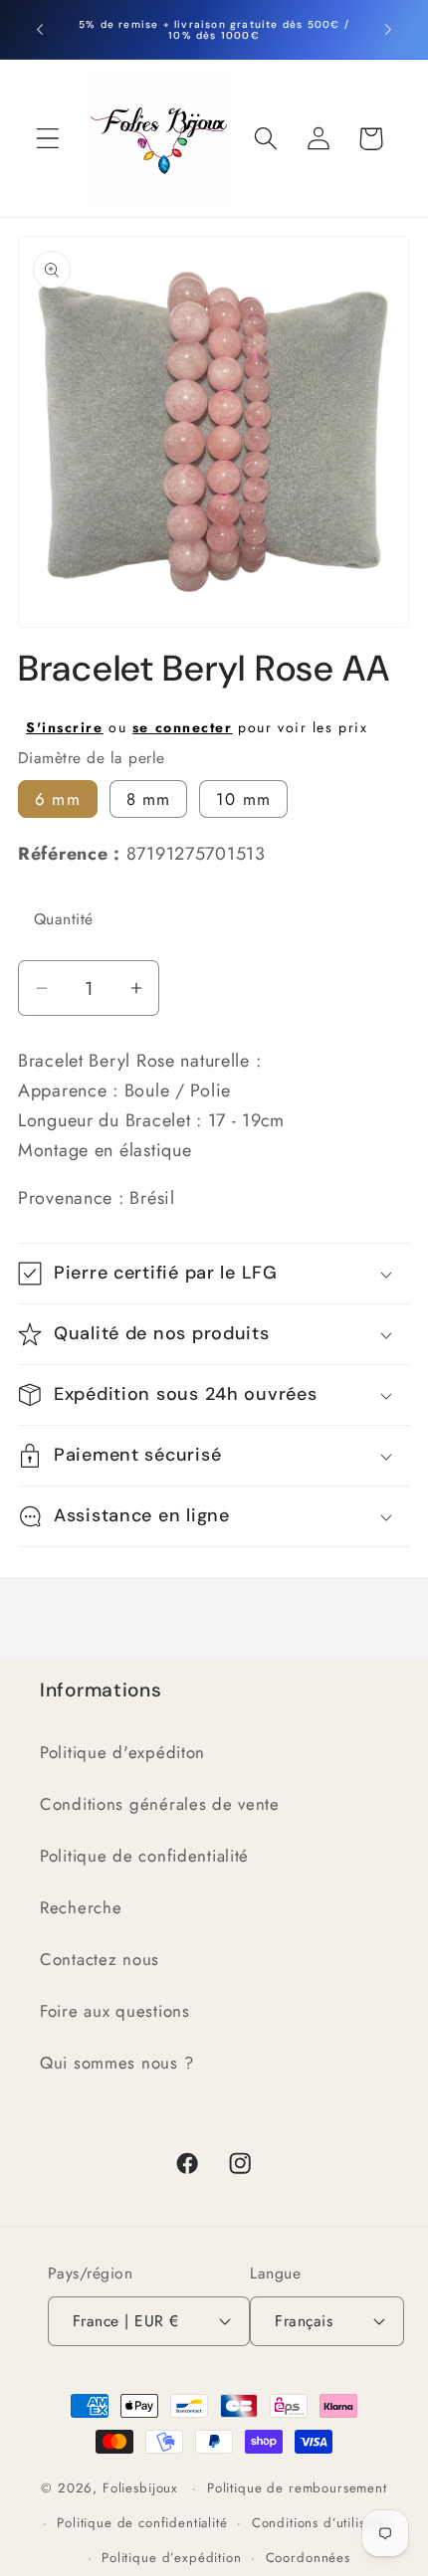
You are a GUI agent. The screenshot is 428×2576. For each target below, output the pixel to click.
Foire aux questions (115, 2011)
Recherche (81, 1907)
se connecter (183, 727)
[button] (48, 139)
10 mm (243, 799)
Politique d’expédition (171, 2558)
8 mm (149, 799)
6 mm (58, 799)
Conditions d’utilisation (323, 2523)
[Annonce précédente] (40, 30)
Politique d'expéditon (122, 1752)
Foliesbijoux (140, 2488)
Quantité (64, 919)
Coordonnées (308, 2558)
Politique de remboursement (297, 2488)
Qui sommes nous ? (116, 2063)
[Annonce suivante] (388, 30)
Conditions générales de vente (160, 1804)
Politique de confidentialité (144, 1856)
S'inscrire (65, 727)
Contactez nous (100, 1959)
